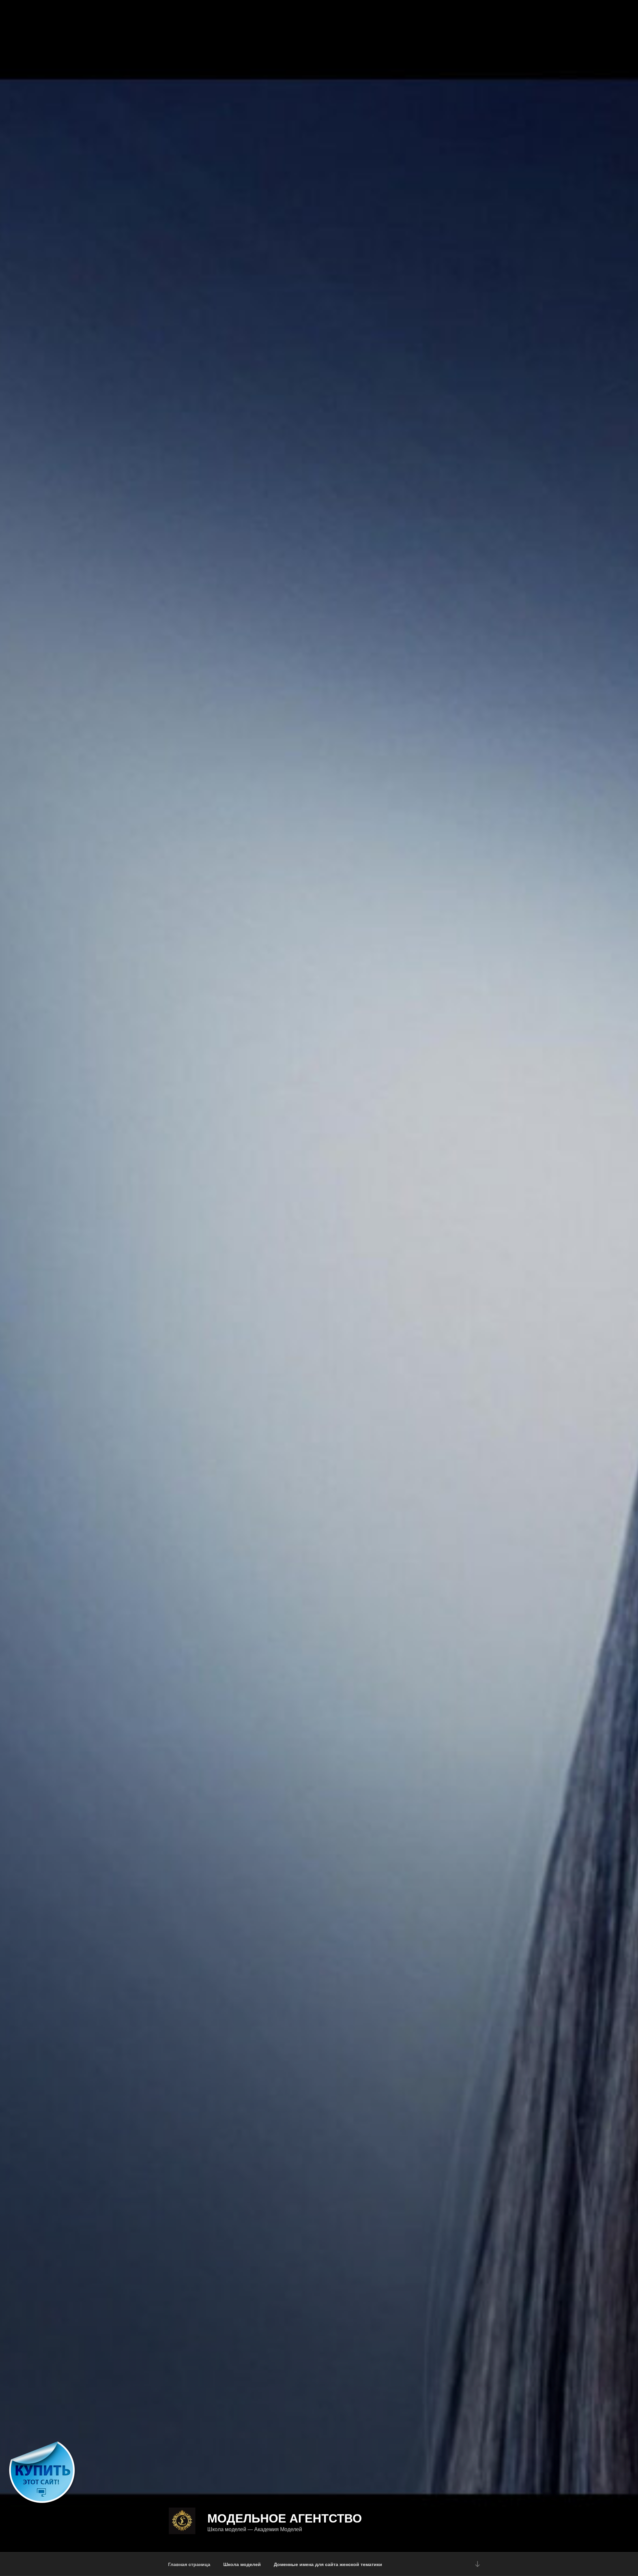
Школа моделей (242, 2564)
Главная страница (189, 2564)
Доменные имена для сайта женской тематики (328, 2564)
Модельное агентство (285, 2518)
